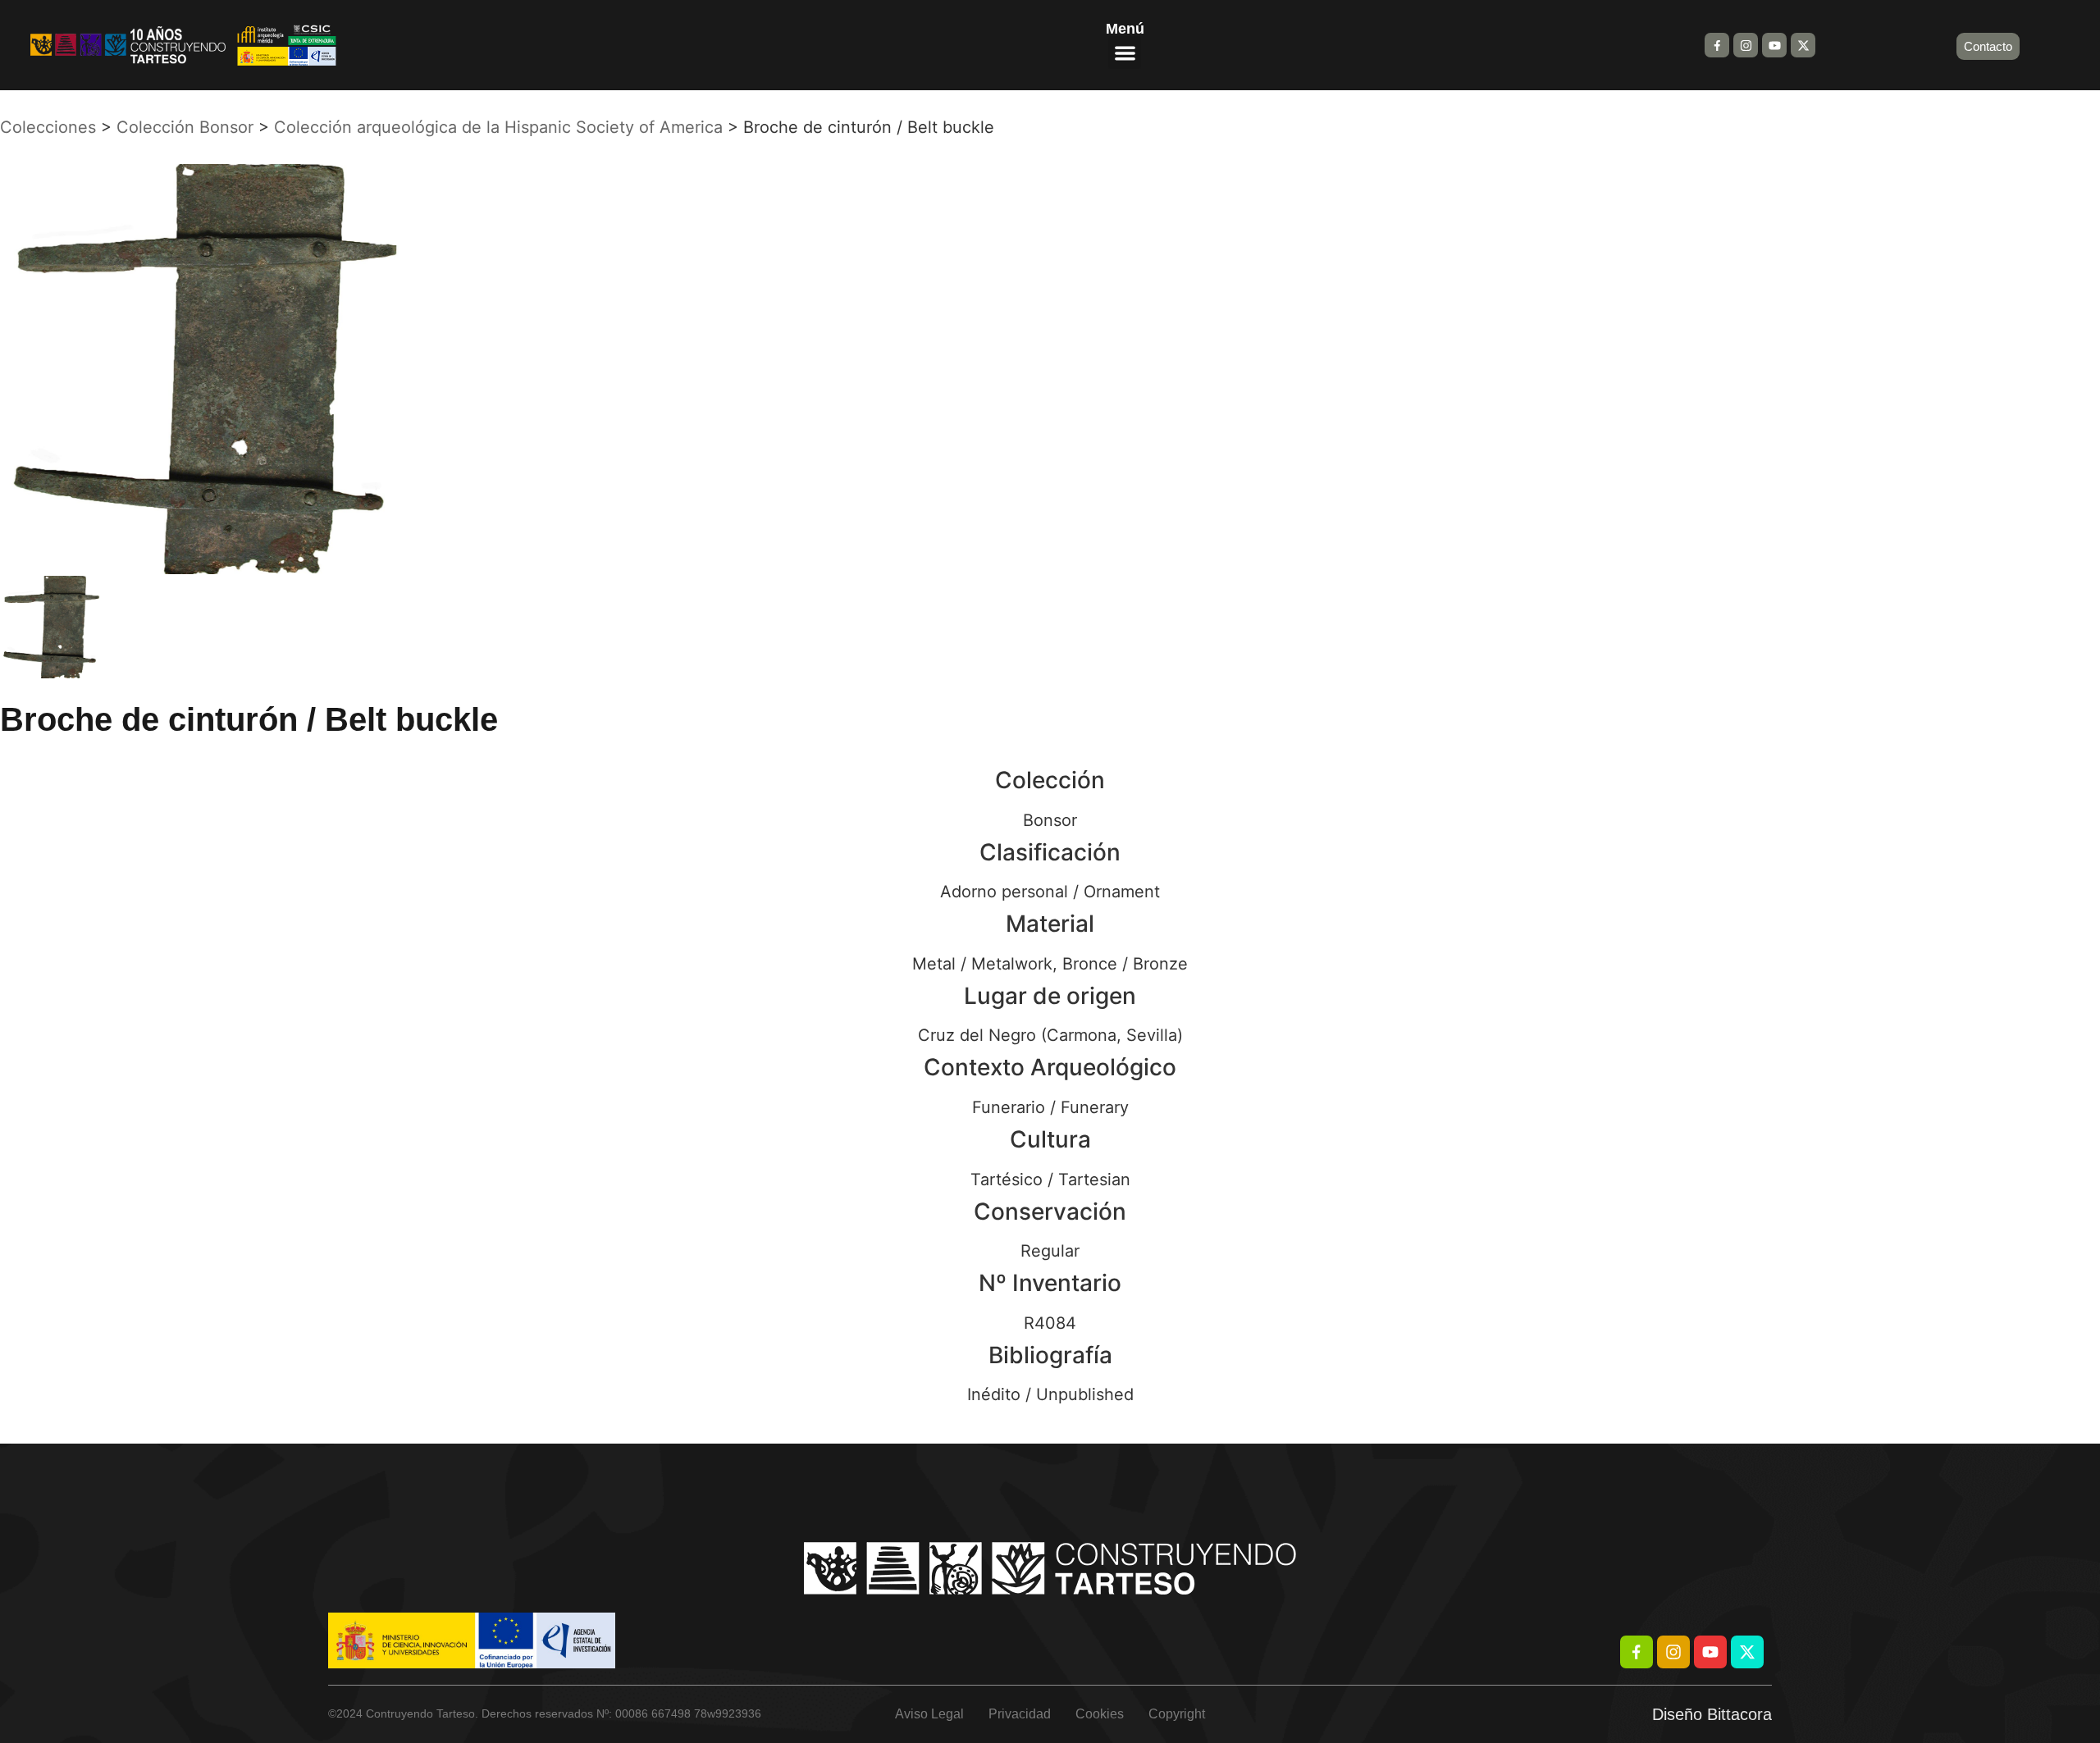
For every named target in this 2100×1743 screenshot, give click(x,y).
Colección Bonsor (185, 127)
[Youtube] (1774, 45)
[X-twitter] (1803, 45)
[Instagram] (1746, 45)
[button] (1125, 53)
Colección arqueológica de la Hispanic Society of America (498, 127)
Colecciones (48, 127)
